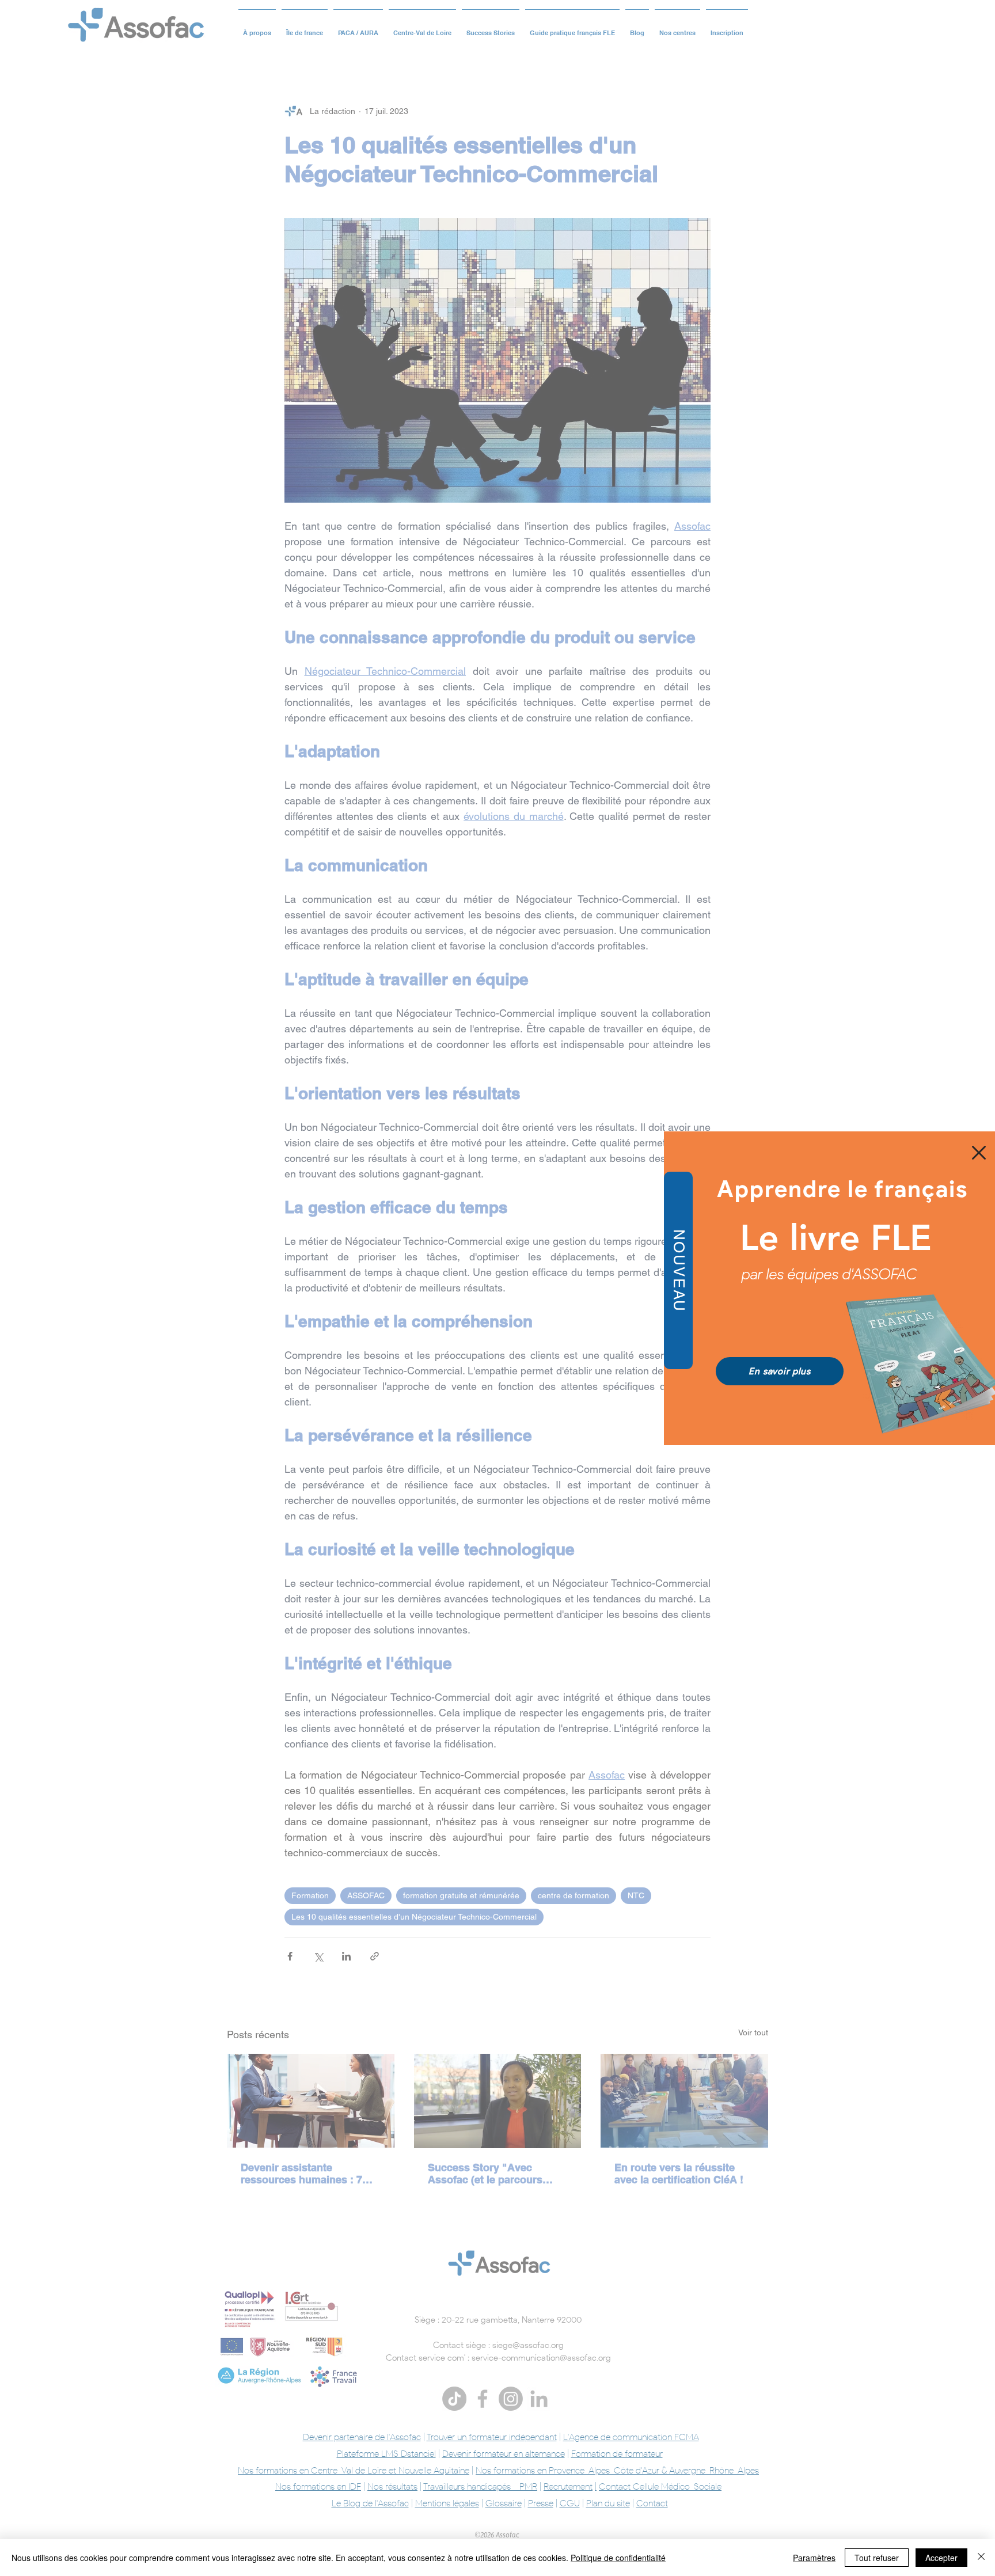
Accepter (941, 2558)
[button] (979, 1153)
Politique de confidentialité (618, 2558)
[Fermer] (981, 2558)
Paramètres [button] (814, 2558)
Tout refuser (877, 2558)
